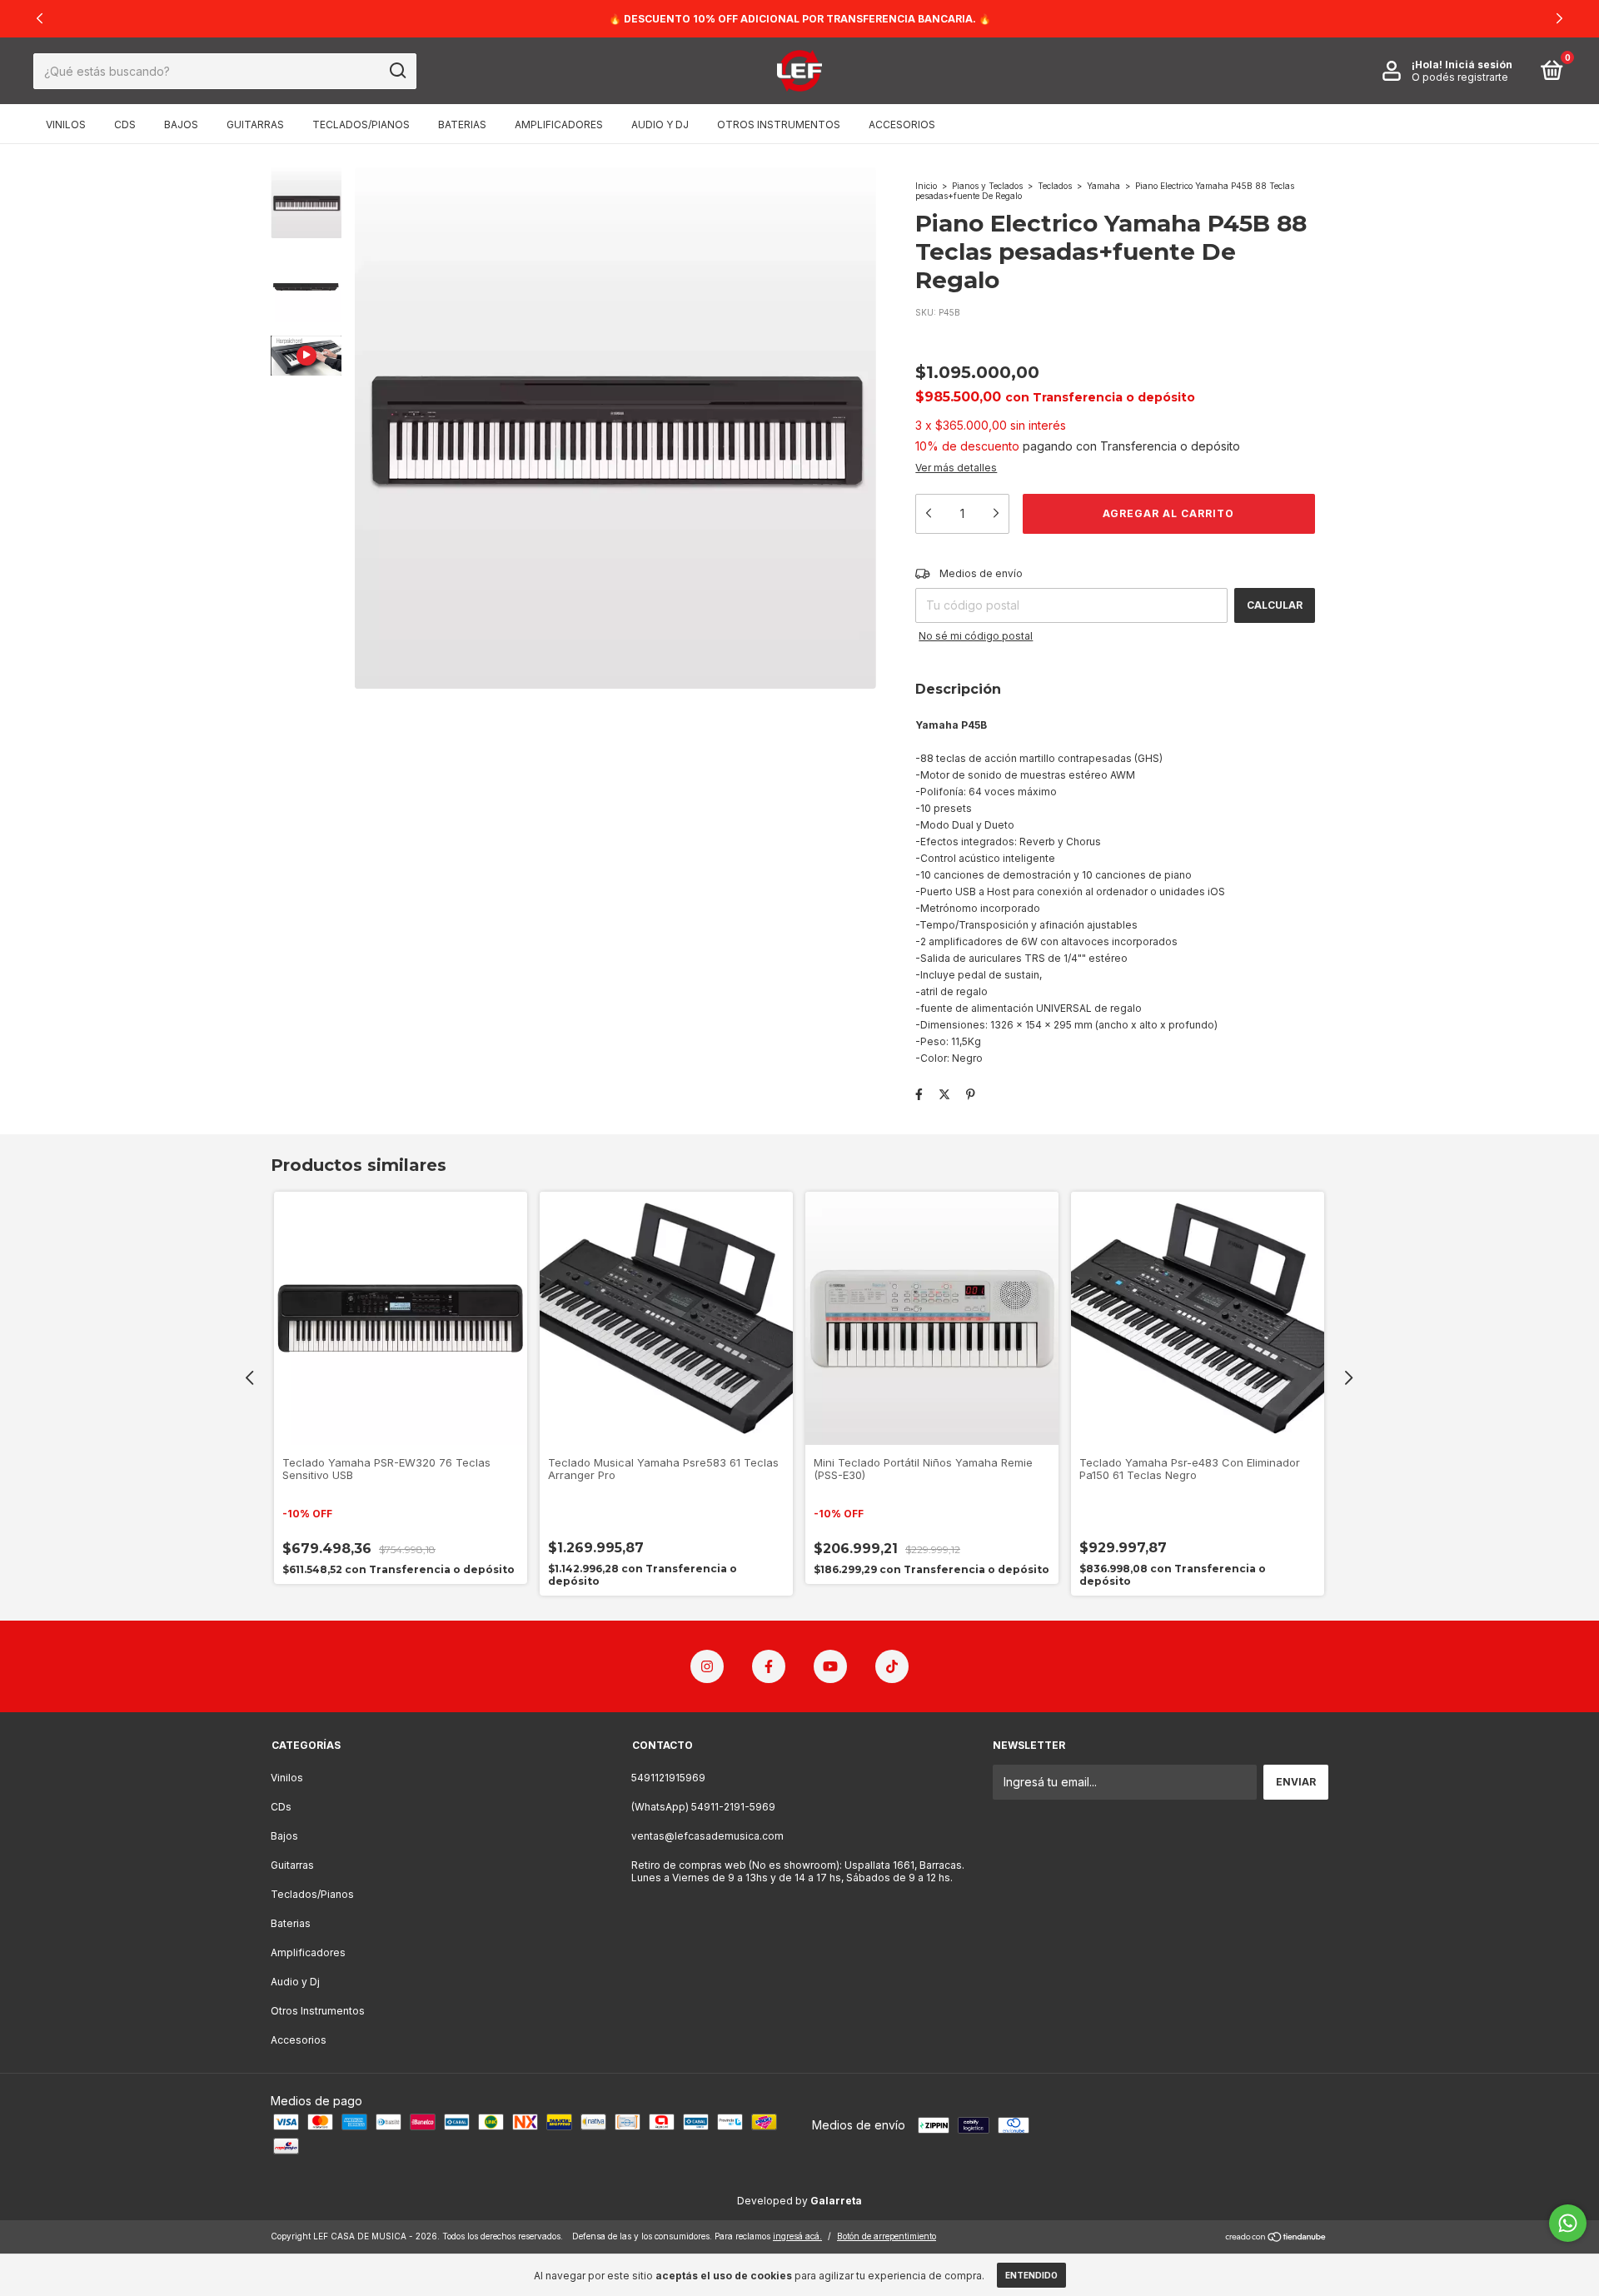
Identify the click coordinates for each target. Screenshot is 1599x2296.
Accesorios (902, 125)
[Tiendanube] (1276, 2238)
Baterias (462, 125)
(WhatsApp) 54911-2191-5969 (703, 1807)
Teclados (1055, 186)
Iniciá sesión (1479, 65)
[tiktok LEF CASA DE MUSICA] (892, 1666)
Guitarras (255, 125)
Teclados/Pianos (361, 125)
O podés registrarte (1460, 77)
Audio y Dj (660, 125)
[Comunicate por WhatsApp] (1568, 2223)
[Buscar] (397, 71)
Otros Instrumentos (779, 125)
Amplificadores (559, 125)
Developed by (799, 2201)
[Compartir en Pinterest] (971, 1094)
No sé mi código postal (976, 636)
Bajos (181, 125)
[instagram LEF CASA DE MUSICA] (707, 1666)
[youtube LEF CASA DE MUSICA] (830, 1666)
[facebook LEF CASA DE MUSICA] (769, 1666)
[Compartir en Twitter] (944, 1094)
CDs (125, 125)
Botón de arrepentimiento (887, 2236)
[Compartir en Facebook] (919, 1094)
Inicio (926, 186)
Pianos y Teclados (987, 186)
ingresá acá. (797, 2236)
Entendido (1031, 2275)
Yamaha (1103, 186)
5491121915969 (668, 1778)
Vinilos (66, 125)
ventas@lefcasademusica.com (707, 1836)
